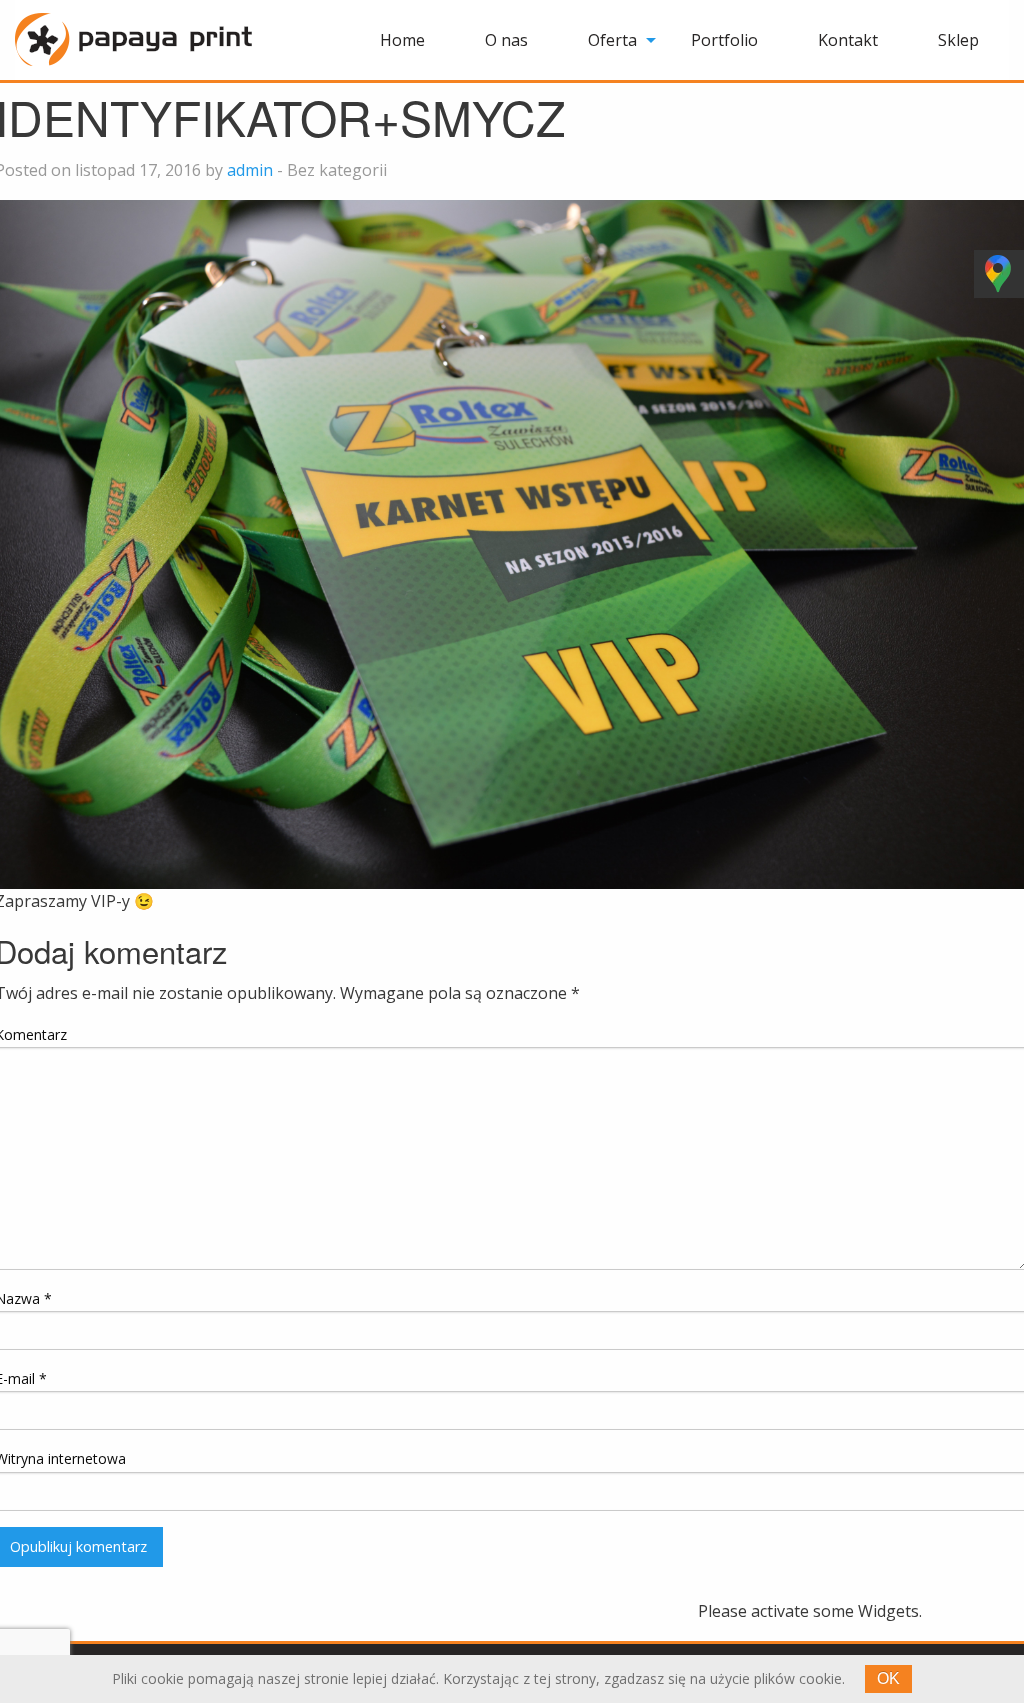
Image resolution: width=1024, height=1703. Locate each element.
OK (888, 1678)
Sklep (958, 40)
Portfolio (724, 40)
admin (250, 170)
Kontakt (848, 40)
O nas (506, 40)
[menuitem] (402, 40)
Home (402, 40)
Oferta (612, 40)
